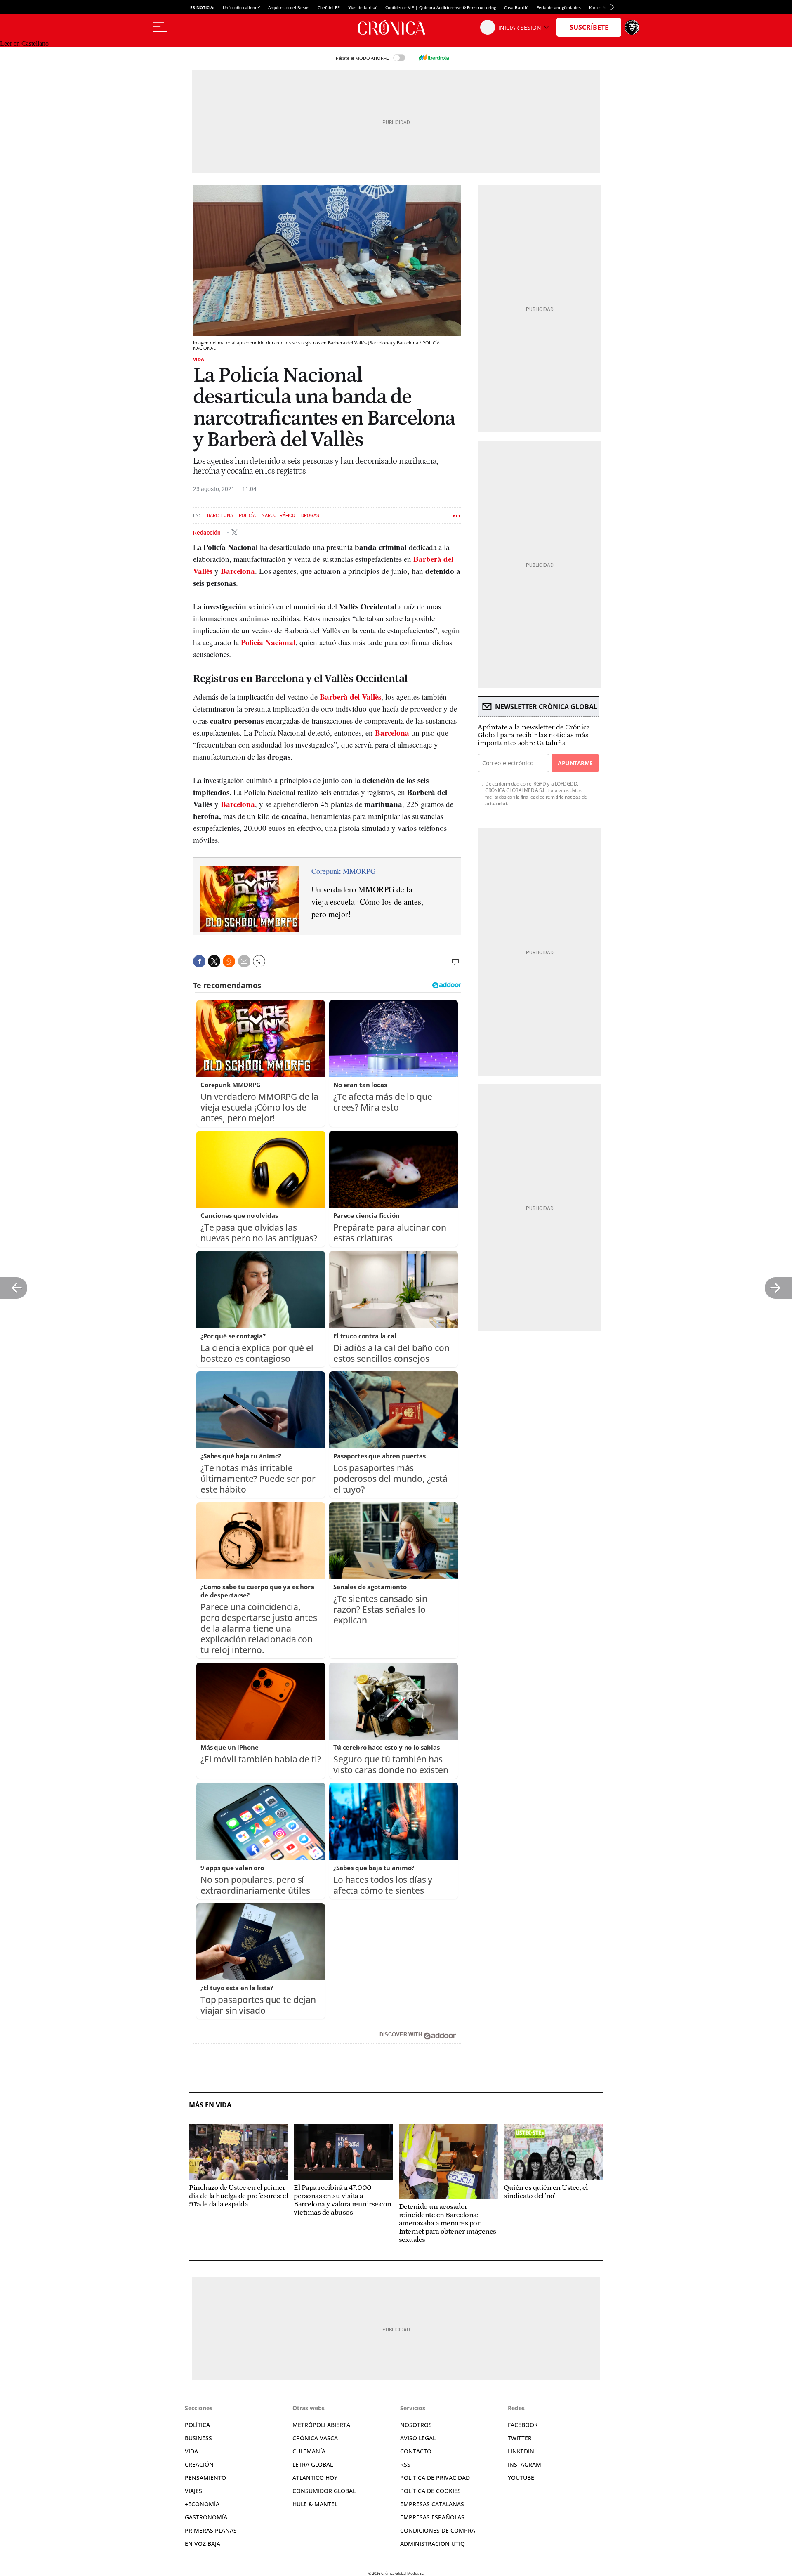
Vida (199, 359)
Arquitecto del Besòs (289, 7)
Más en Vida (210, 2105)
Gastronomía (206, 2517)
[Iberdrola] (434, 58)
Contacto (416, 2451)
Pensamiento (205, 2478)
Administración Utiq (433, 2544)
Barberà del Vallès (350, 697)
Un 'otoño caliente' (241, 7)
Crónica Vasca (315, 2438)
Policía (247, 515)
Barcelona (220, 515)
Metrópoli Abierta (321, 2425)
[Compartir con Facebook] (199, 961)
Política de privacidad (435, 2478)
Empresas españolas (432, 2517)
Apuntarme (575, 763)
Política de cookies (430, 2491)
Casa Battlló (516, 7)
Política (197, 2425)
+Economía (202, 2504)
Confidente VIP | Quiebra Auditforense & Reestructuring (441, 7)
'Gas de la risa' (363, 7)
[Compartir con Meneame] (229, 961)
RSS (405, 2464)
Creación (199, 2464)
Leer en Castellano (24, 44)
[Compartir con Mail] (244, 961)
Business (198, 2438)
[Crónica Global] (396, 27)
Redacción (207, 532)
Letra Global (313, 2464)
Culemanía (309, 2451)
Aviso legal (418, 2438)
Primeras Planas (211, 2530)
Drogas (310, 515)
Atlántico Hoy (315, 2478)
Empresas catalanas (432, 2504)
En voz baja (203, 2544)
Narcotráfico (278, 515)
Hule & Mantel (315, 2504)
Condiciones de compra (438, 2530)
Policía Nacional (268, 642)
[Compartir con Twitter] (214, 961)
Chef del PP (329, 7)
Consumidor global (324, 2491)
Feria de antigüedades (559, 7)
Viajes (193, 2491)
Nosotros (416, 2425)
